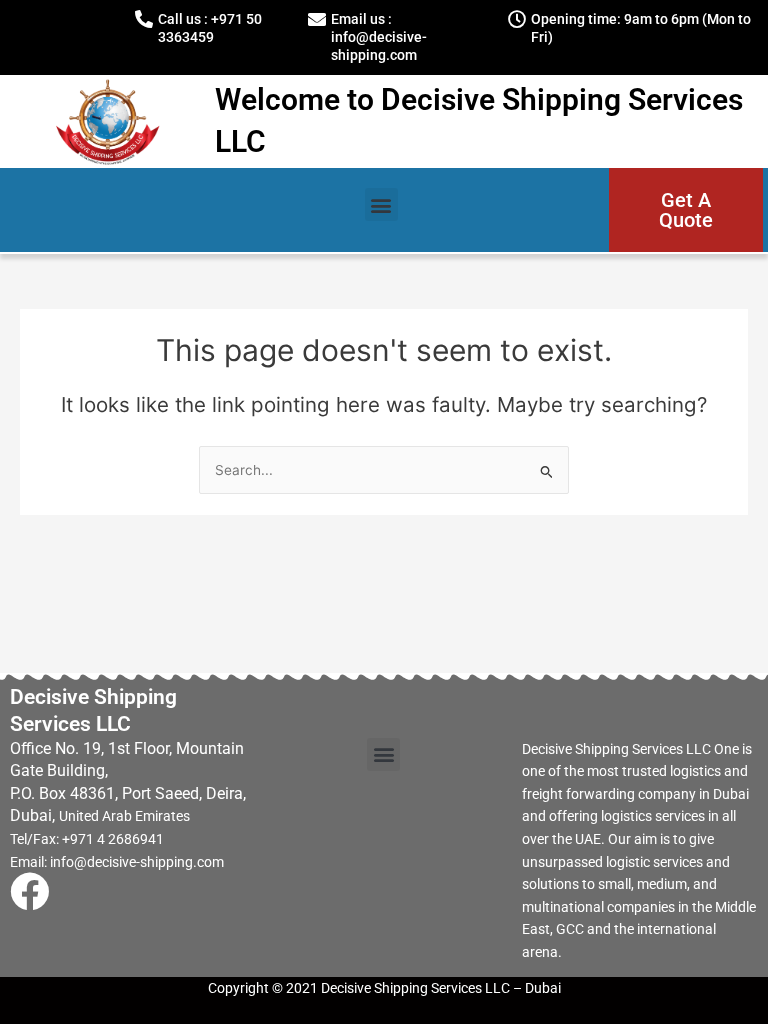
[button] (381, 204)
